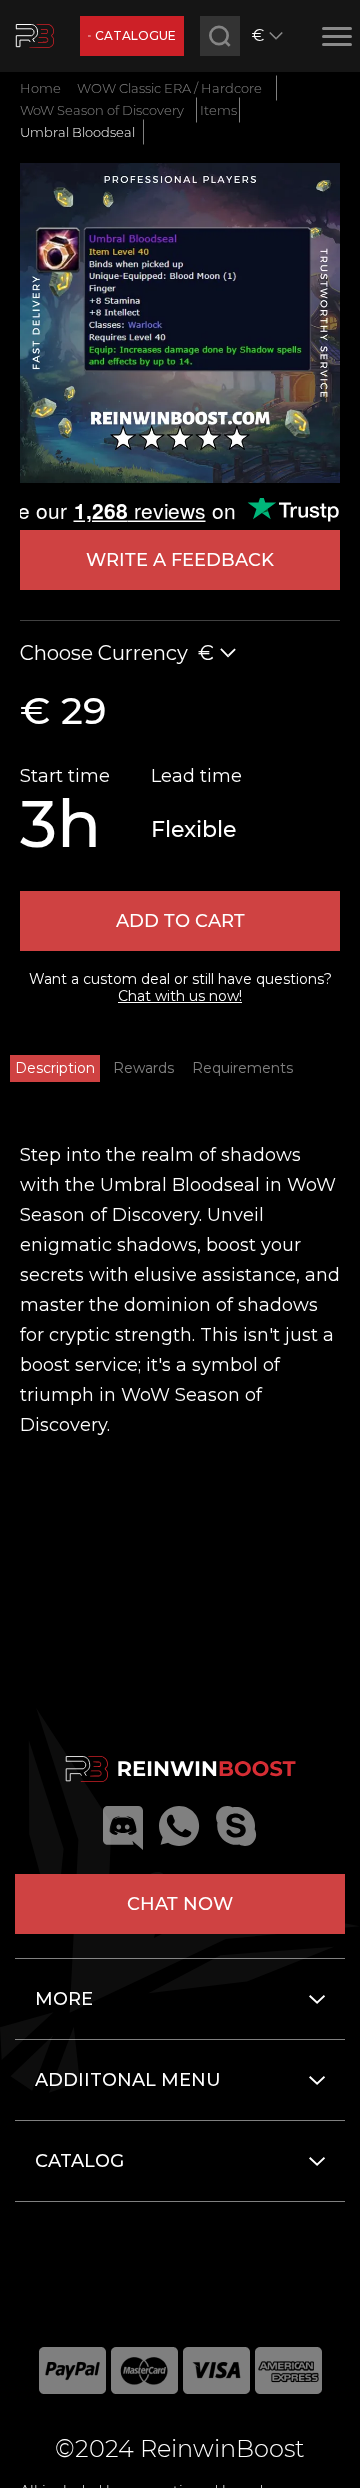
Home (40, 88)
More (64, 1999)
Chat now (180, 1904)
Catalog (79, 2161)
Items (218, 110)
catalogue (135, 35)
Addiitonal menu (128, 2080)
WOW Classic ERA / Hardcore (169, 88)
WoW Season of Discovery (102, 110)
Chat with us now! (180, 996)
